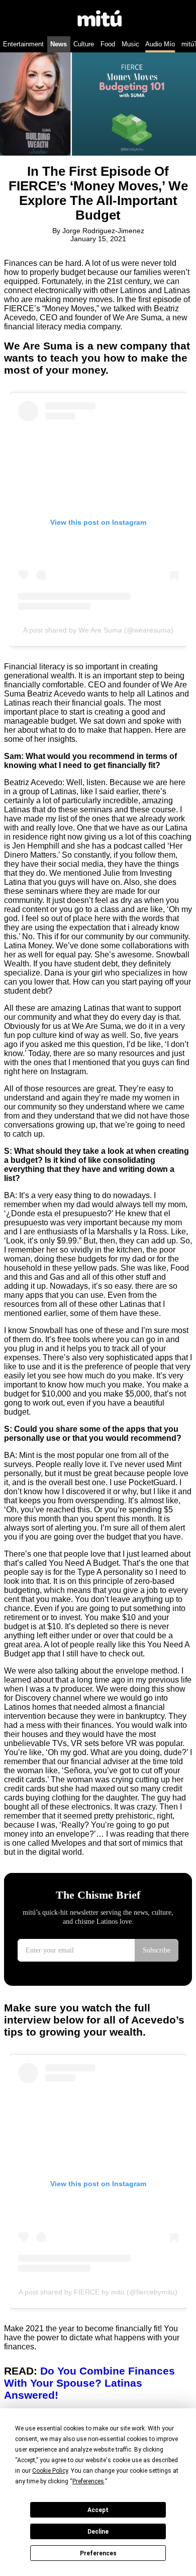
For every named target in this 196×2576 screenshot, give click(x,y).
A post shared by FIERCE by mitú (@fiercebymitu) (98, 2292)
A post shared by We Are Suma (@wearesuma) (98, 630)
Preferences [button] (88, 2481)
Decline (98, 2532)
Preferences (98, 2553)
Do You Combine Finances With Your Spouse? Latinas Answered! (89, 2383)
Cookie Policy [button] (50, 2471)
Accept (98, 2510)
